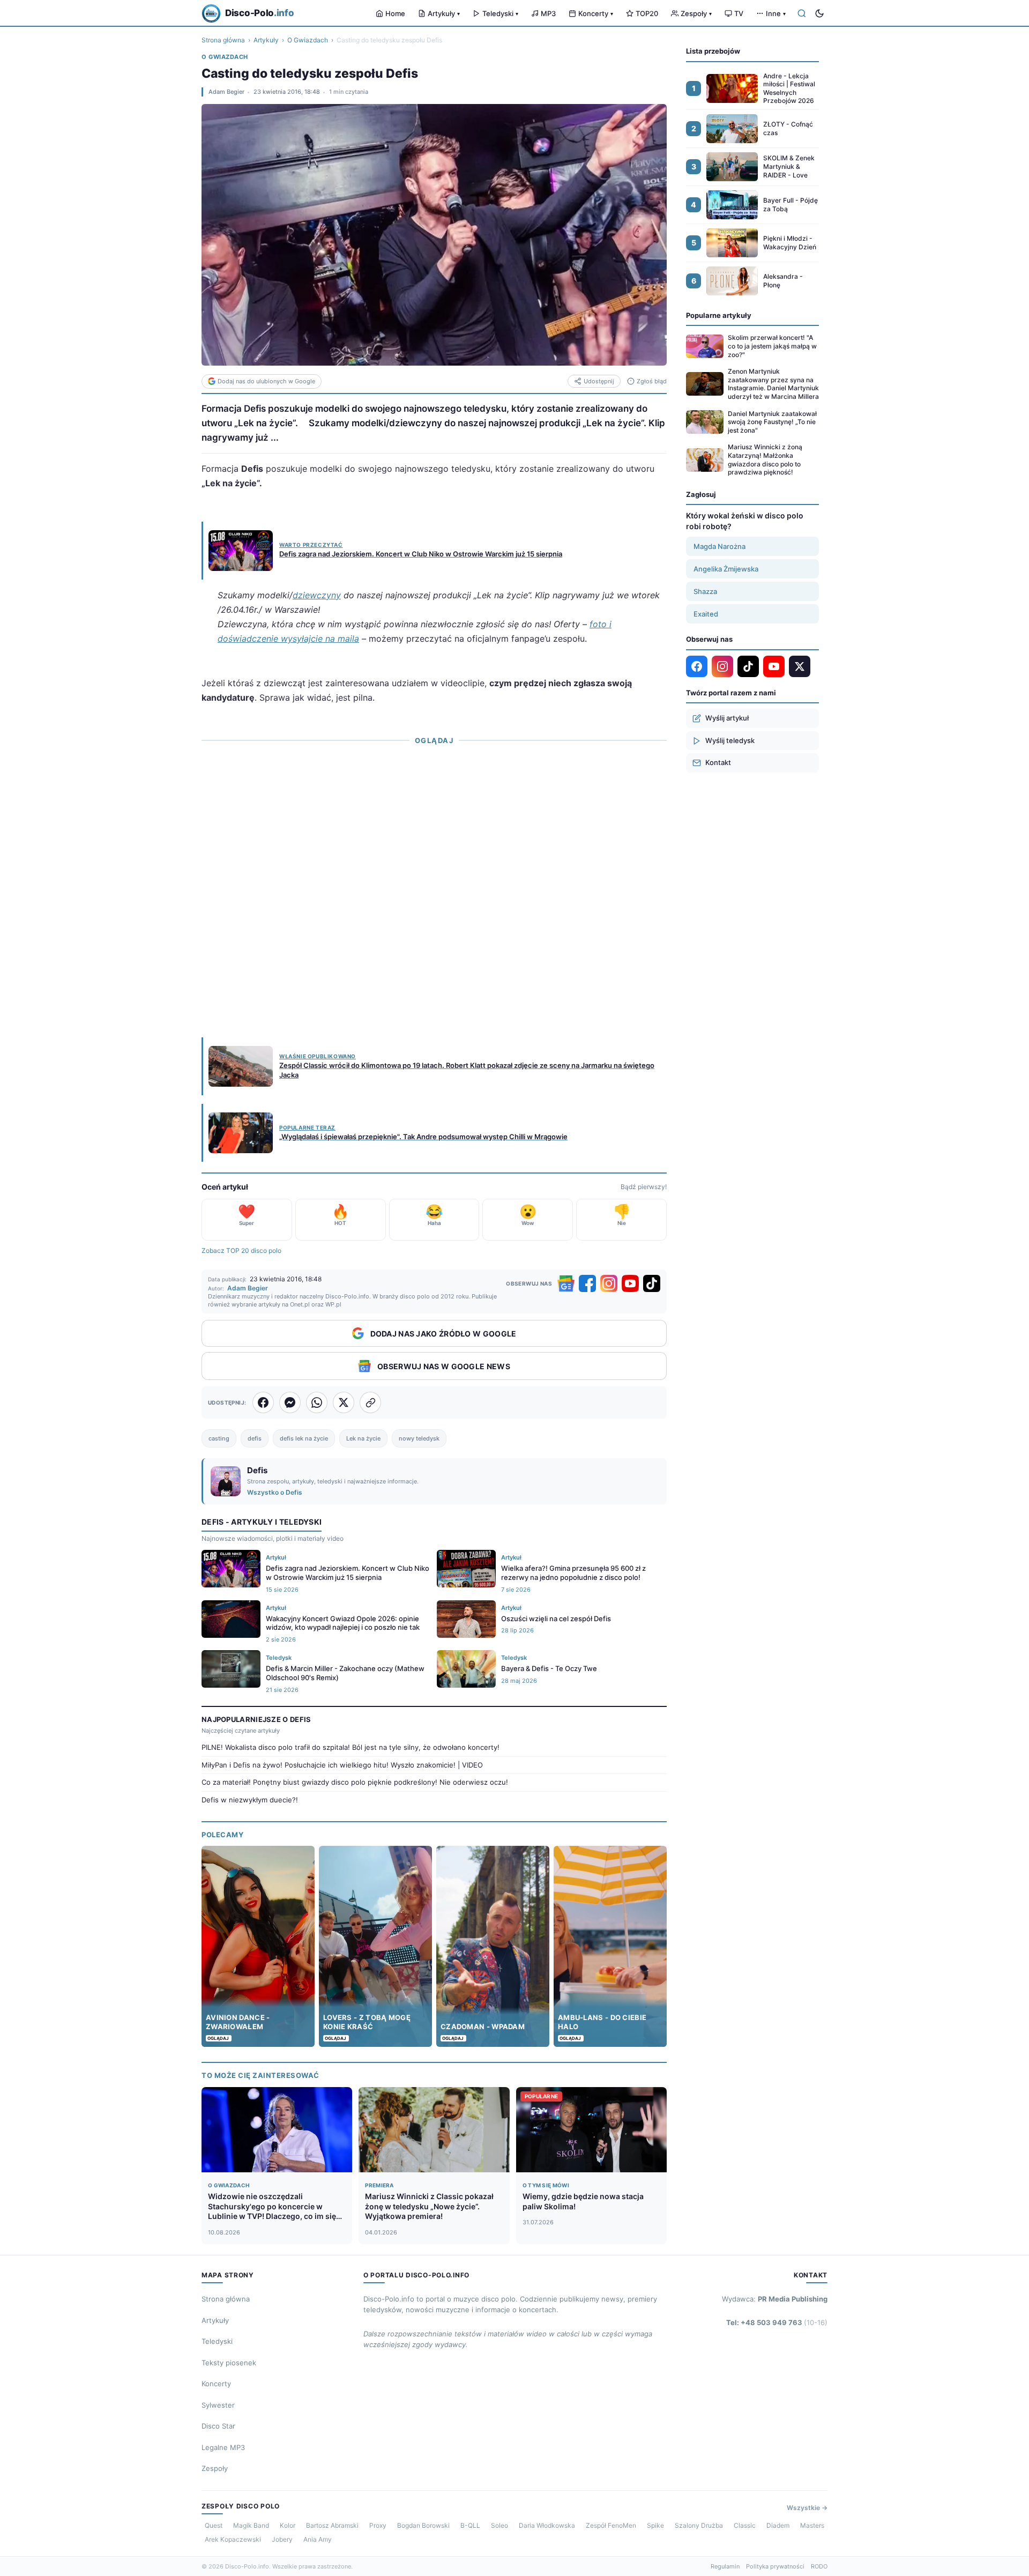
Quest (214, 2525)
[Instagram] (609, 1283)
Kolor (288, 2525)
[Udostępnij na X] (344, 1402)
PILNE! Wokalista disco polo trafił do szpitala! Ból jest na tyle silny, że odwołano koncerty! (351, 1747)
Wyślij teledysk (730, 740)
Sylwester (218, 2405)
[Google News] (566, 1283)
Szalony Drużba (699, 2525)
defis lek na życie (304, 1438)
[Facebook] (587, 1283)
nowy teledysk (419, 1438)
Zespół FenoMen (611, 2525)
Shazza (705, 591)
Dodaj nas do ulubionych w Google (266, 381)
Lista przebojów (713, 51)
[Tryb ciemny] (819, 13)
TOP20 (647, 13)
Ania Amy (318, 2539)
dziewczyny (317, 595)
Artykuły (444, 13)
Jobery (282, 2539)
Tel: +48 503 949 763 (777, 2322)
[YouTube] (630, 1283)
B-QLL (470, 2525)
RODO (819, 2566)
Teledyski (500, 13)
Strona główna (223, 40)
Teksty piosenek (229, 2363)
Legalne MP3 (223, 2447)
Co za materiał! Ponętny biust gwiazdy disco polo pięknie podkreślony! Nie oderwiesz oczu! (355, 1782)
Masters (812, 2525)
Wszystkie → (807, 2508)
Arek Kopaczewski (233, 2539)
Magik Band (251, 2525)
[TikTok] (652, 1283)
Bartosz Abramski (332, 2525)
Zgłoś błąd (652, 381)
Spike (655, 2525)
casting (219, 1438)
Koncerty (596, 13)
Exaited (706, 614)
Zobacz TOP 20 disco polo (241, 1250)
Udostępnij (599, 381)
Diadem (778, 2525)
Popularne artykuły (719, 315)
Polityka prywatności (775, 2566)
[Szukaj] (802, 13)
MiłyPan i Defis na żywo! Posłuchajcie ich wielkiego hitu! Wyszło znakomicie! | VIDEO (342, 1765)
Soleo (499, 2525)
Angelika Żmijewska (726, 569)
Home (395, 13)
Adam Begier (226, 92)
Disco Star (218, 2426)
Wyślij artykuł (727, 718)
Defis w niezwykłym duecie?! (250, 1800)
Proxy (378, 2525)
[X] (800, 666)
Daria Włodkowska (547, 2525)
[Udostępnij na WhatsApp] (317, 1402)
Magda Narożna (719, 546)
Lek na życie (363, 1438)
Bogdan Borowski (423, 2525)
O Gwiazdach (308, 40)
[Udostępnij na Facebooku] (263, 1402)
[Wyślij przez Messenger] (290, 1402)
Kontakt (718, 762)
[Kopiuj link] (370, 1402)
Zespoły (696, 13)
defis (255, 1438)
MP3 (548, 13)
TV (739, 13)
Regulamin (725, 2566)
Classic (745, 2525)
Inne (776, 13)
